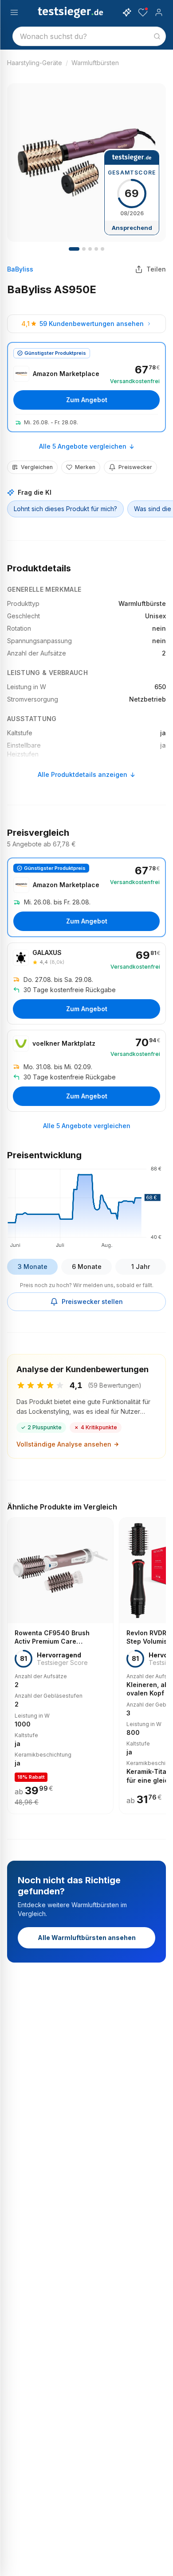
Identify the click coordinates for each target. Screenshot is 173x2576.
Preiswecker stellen (92, 1302)
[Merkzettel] (143, 12)
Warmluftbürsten (95, 63)
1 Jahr (141, 1267)
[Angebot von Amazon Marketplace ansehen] (86, 387)
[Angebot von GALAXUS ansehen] (86, 983)
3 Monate (33, 1267)
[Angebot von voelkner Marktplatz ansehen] (86, 1071)
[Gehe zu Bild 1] (74, 249)
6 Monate (87, 1267)
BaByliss (20, 269)
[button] (86, 1206)
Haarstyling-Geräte (35, 63)
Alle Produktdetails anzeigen (83, 774)
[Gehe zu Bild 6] (90, 249)
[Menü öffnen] (14, 12)
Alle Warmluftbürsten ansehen (87, 1938)
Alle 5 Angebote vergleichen (83, 446)
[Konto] (159, 12)
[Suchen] (157, 36)
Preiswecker (135, 467)
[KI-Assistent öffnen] (127, 12)
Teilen (156, 269)
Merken (85, 467)
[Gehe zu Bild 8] (96, 249)
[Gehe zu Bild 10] (102, 249)
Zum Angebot (87, 400)
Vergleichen (37, 467)
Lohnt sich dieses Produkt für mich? (65, 509)
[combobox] (89, 36)
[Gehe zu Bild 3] (84, 249)
